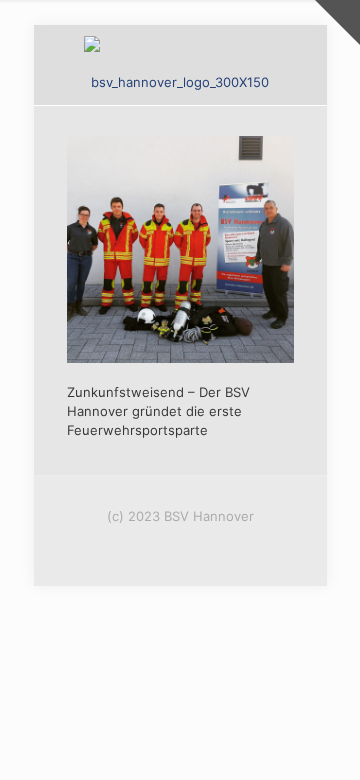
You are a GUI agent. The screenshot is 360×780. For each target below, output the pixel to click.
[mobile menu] (300, 65)
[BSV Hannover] (180, 65)
